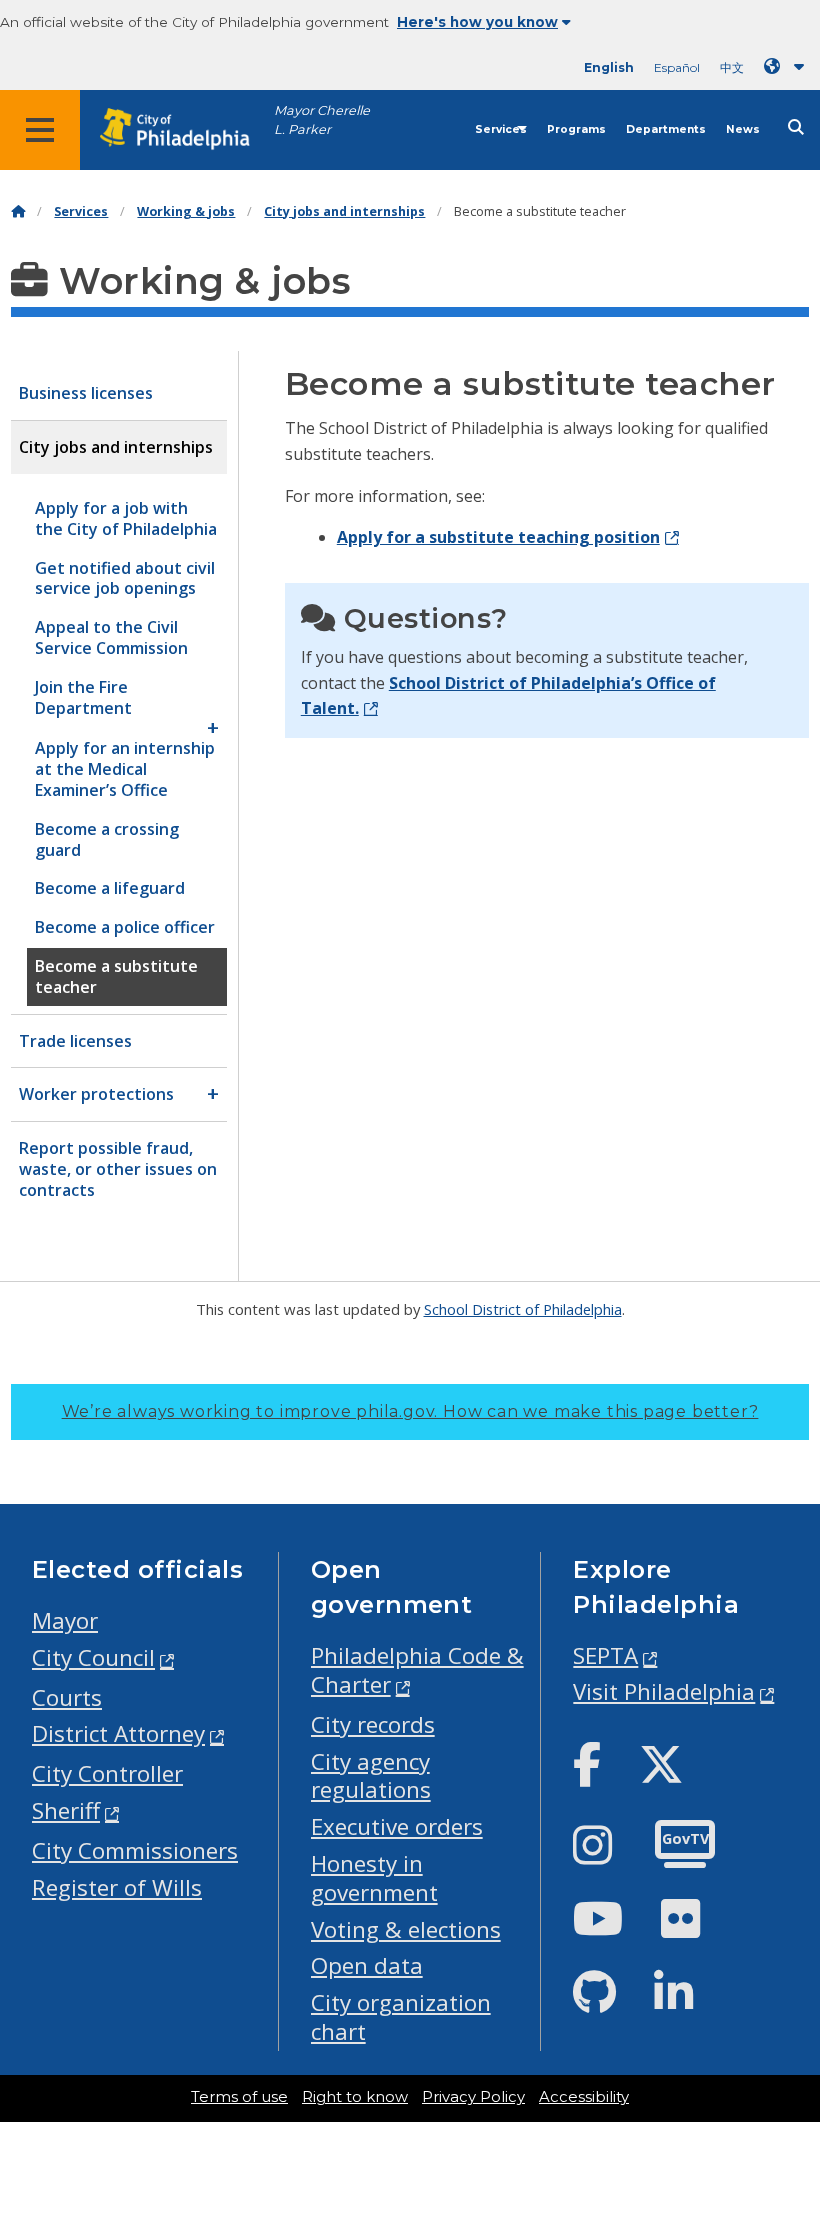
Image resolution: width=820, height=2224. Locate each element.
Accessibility (584, 2097)
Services (501, 129)
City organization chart (401, 2017)
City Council (93, 1657)
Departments (666, 129)
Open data (367, 1965)
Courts (67, 1697)
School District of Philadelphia (523, 1309)
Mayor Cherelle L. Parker (322, 120)
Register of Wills (117, 1887)
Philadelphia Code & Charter (417, 1670)
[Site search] (796, 127)
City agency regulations (371, 1776)
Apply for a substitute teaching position (498, 537)
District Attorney (118, 1733)
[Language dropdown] (788, 66)
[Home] (18, 211)
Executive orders (397, 1826)
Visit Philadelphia (664, 1691)
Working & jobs (186, 211)
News (743, 129)
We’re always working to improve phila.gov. (410, 1411)
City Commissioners (135, 1850)
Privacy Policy (473, 2097)
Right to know (355, 2097)
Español (677, 67)
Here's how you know (477, 22)
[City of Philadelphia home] (185, 129)
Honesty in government (374, 1878)
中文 (732, 67)
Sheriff (66, 1810)
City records (373, 1724)
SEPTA (605, 1655)
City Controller (107, 1773)
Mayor (65, 1620)
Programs (576, 129)
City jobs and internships (344, 211)
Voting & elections (406, 1929)
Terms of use (239, 2097)
